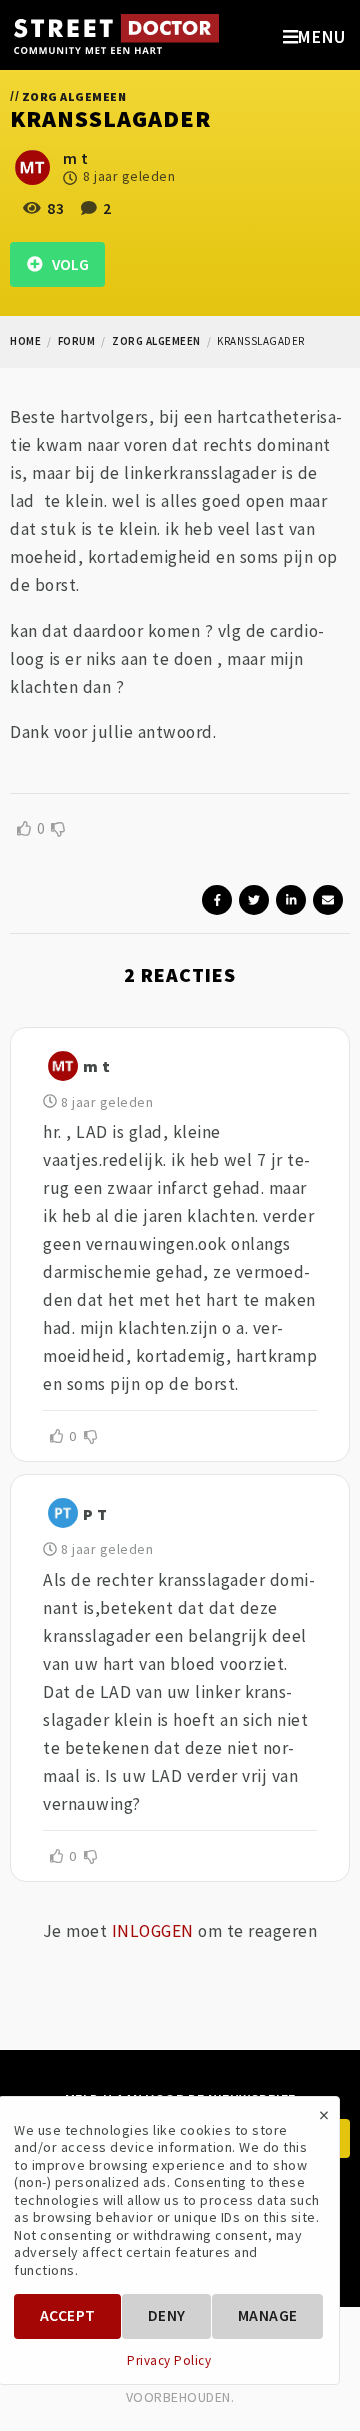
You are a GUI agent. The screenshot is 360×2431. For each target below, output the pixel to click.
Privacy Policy (169, 2361)
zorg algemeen (156, 341)
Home (25, 341)
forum (77, 341)
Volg (66, 264)
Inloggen (153, 1931)
